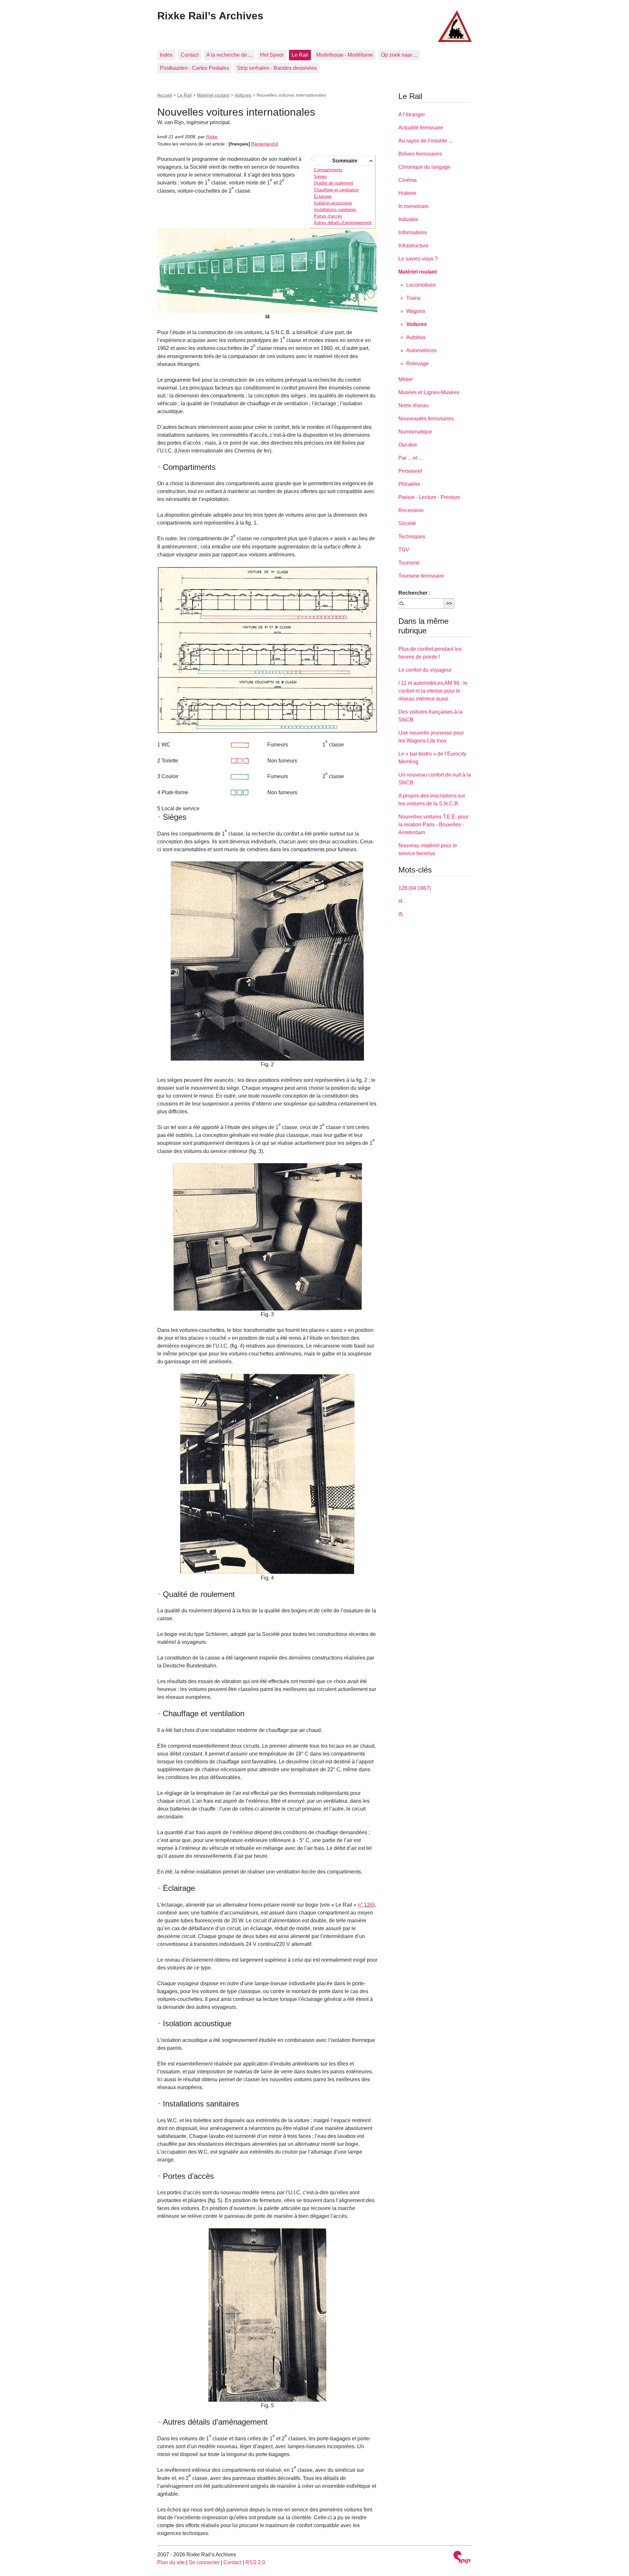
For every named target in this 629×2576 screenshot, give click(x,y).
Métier (406, 379)
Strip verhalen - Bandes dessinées (277, 68)
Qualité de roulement (334, 183)
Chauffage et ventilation (336, 190)
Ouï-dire (408, 445)
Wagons (416, 311)
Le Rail (300, 55)
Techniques (412, 537)
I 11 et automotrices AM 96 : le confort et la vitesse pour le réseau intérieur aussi (433, 691)
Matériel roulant (213, 95)
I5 (400, 914)
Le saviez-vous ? (418, 259)
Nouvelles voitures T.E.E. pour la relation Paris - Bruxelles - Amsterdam (433, 825)
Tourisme (409, 563)
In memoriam (413, 206)
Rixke (212, 137)
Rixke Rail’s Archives (210, 16)
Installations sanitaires (335, 210)
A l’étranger (412, 115)
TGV (404, 550)
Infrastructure (413, 246)
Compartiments (328, 170)
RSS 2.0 (255, 2562)
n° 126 (365, 1905)
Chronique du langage (424, 167)
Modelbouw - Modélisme (345, 55)
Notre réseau (413, 405)
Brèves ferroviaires (420, 154)
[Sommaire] (160, 467)
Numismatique (415, 432)
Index (166, 55)
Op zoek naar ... (399, 55)
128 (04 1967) (415, 888)
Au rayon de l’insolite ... (425, 141)
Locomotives (421, 285)
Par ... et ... (410, 458)
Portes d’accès (328, 216)
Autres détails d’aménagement (343, 223)
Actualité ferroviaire (421, 128)
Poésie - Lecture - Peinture (429, 497)
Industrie (408, 219)
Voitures (243, 95)
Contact (190, 55)
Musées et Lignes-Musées (429, 392)
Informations (413, 232)
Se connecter (204, 2562)
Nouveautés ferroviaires (426, 419)
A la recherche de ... (229, 55)
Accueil (165, 95)
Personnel (410, 471)
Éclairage (323, 196)
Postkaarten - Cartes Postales (194, 68)
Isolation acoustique (333, 203)
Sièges (320, 176)
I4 (400, 901)
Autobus (416, 337)
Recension (411, 510)
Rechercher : (414, 593)
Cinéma (408, 180)
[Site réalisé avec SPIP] (462, 2558)
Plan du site (171, 2562)
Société (407, 523)
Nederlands (265, 144)
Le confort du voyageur (425, 670)
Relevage (418, 364)
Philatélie (409, 484)
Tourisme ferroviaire (421, 576)
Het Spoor (272, 55)
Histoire (407, 193)
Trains (413, 298)
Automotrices (421, 350)
